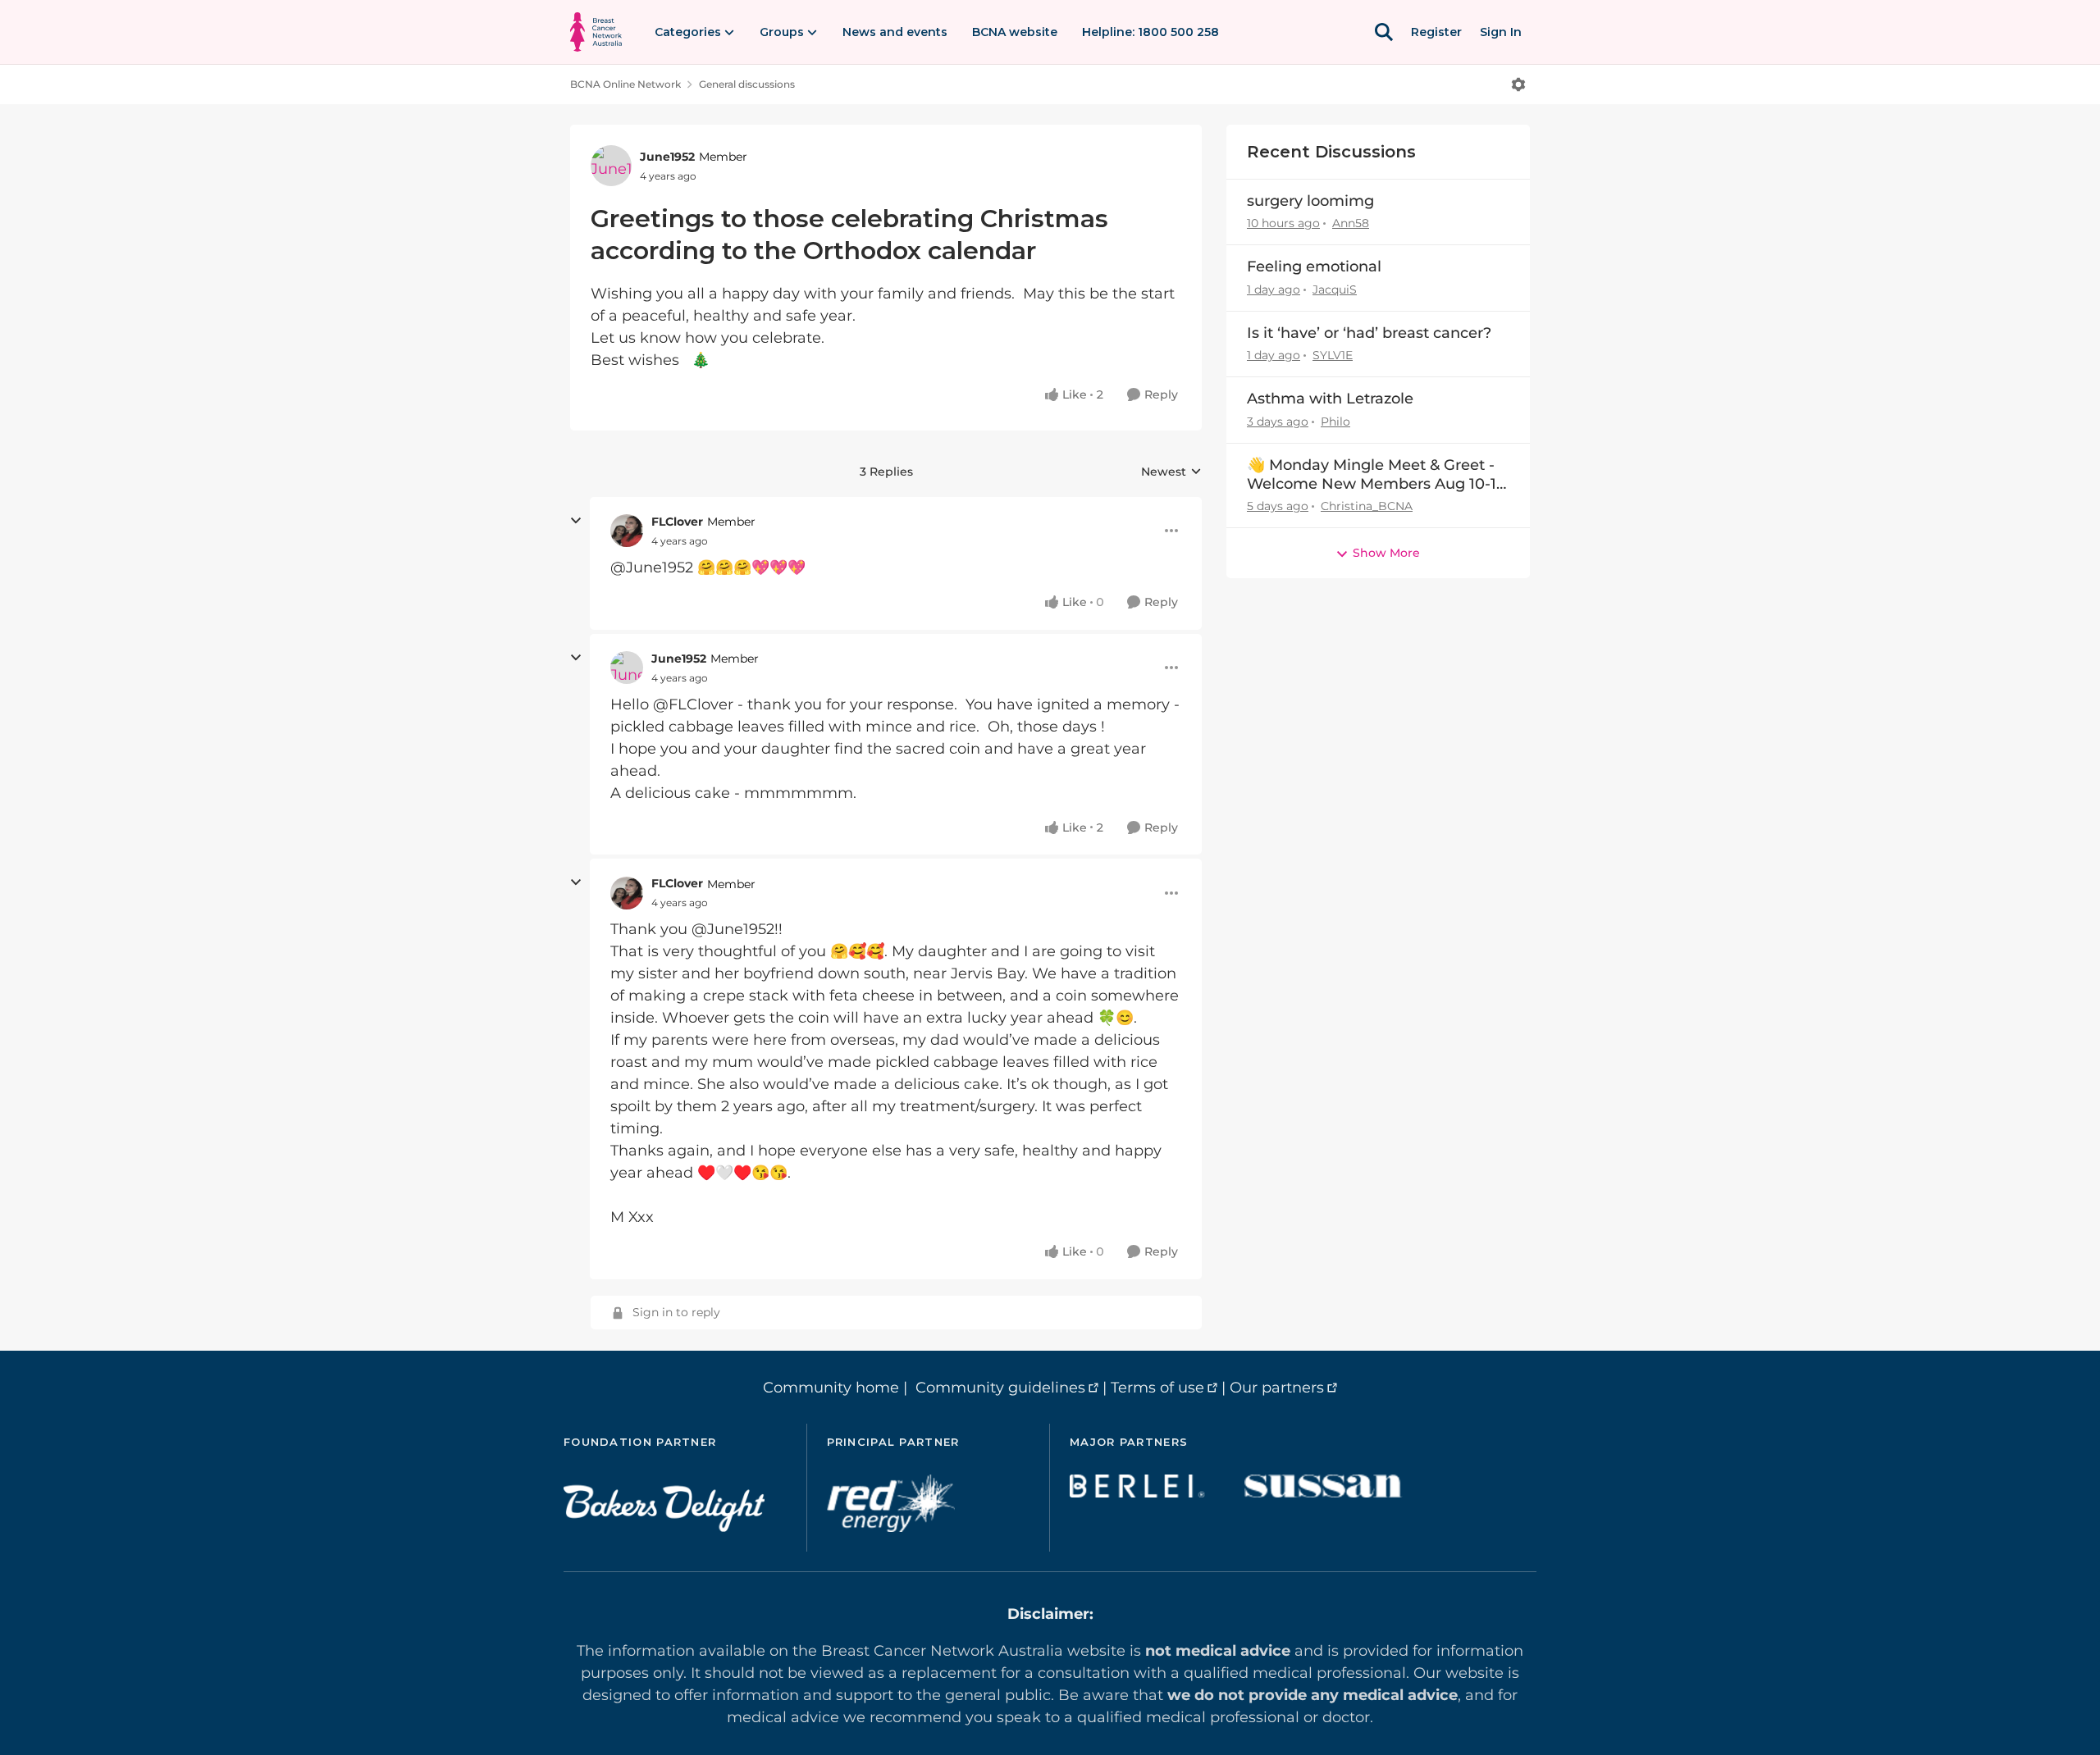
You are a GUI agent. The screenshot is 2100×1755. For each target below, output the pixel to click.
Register (1436, 32)
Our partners (1277, 1388)
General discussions (747, 84)
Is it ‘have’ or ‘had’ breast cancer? (1369, 333)
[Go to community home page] (596, 32)
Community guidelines (1000, 1388)
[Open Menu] (1518, 84)
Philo (1335, 422)
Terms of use (1157, 1388)
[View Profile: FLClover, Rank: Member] (627, 531)
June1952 (667, 157)
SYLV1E (1333, 355)
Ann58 (1351, 223)
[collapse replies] (576, 521)
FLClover (677, 522)
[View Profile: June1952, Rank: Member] (611, 166)
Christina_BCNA (1367, 506)
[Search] (1384, 32)
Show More (1386, 553)
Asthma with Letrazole (1330, 399)
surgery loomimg (1310, 201)
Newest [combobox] (1171, 472)
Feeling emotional (1314, 267)
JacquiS (1335, 289)
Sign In (1501, 32)
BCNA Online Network (625, 84)
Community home (831, 1388)
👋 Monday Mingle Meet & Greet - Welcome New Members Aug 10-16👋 (1376, 475)
